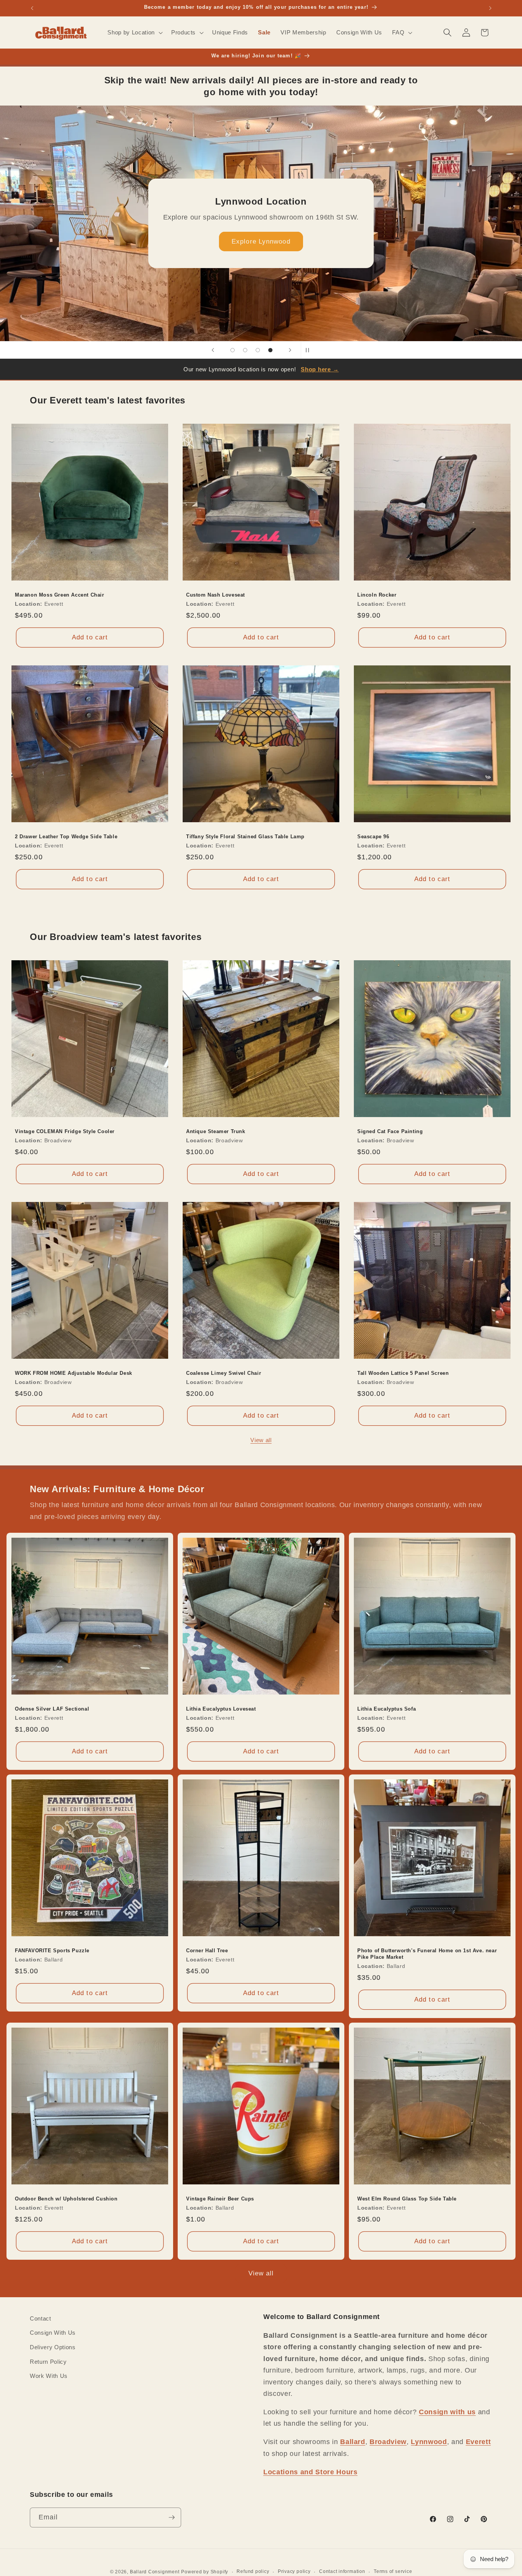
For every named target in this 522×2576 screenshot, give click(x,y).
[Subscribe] (172, 2517)
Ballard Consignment (155, 2572)
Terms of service (393, 2571)
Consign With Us (53, 2333)
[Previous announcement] (32, 8)
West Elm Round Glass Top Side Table (407, 2198)
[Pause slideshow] (309, 350)
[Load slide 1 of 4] (233, 350)
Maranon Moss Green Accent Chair (60, 595)
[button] (134, 33)
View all (261, 1440)
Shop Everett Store (261, 247)
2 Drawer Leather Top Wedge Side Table (66, 836)
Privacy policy (294, 2571)
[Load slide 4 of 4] (270, 350)
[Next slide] (290, 350)
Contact (41, 2318)
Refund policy (253, 2571)
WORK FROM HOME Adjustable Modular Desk (74, 1373)
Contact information (342, 2571)
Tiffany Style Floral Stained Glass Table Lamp (245, 836)
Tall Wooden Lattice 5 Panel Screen (403, 1373)
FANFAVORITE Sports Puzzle (52, 1951)
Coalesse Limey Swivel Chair (224, 1373)
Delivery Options (53, 2347)
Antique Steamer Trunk (216, 1131)
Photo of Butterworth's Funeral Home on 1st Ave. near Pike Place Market (427, 1954)
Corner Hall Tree (207, 1951)
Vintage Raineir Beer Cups (220, 2198)
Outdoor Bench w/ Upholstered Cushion (66, 2198)
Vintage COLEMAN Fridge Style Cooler (65, 1131)
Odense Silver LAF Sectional (52, 1709)
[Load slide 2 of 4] (245, 350)
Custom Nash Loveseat (216, 595)
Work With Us (49, 2376)
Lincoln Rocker (377, 595)
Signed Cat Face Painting (390, 1131)
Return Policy (48, 2362)
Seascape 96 (373, 836)
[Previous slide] (213, 350)
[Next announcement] (490, 8)
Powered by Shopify (205, 2572)
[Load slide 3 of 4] (258, 350)
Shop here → (320, 369)
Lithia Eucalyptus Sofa (387, 1709)
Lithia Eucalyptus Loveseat (221, 1709)
